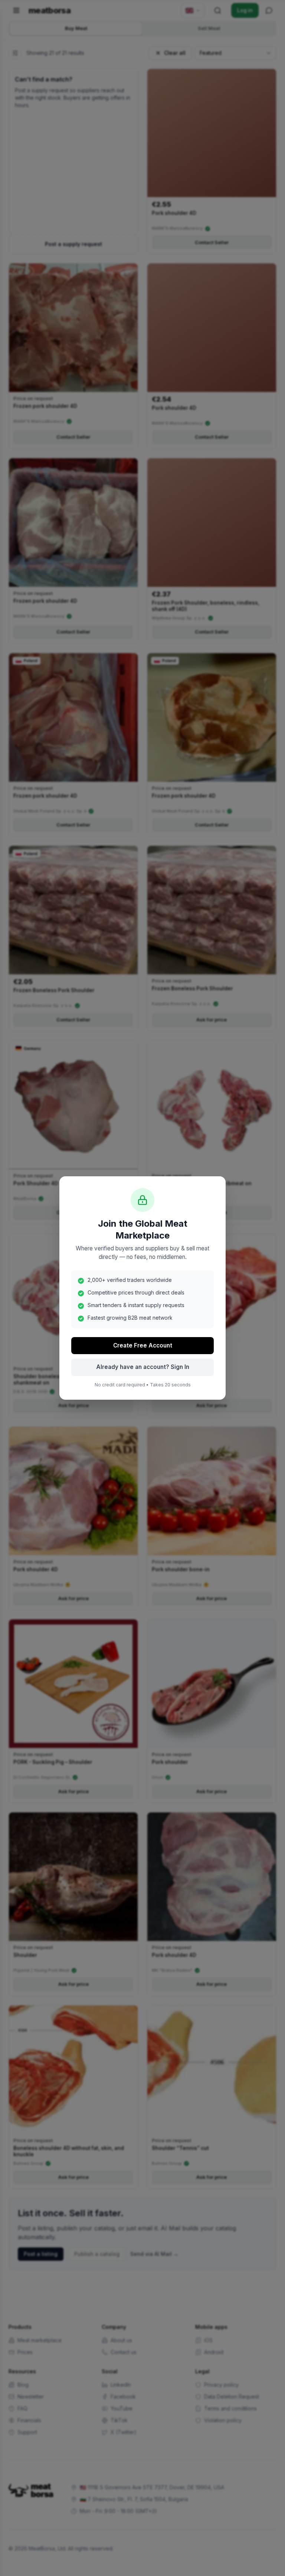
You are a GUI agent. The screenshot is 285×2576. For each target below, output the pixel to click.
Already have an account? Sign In (143, 1367)
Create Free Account (143, 1345)
